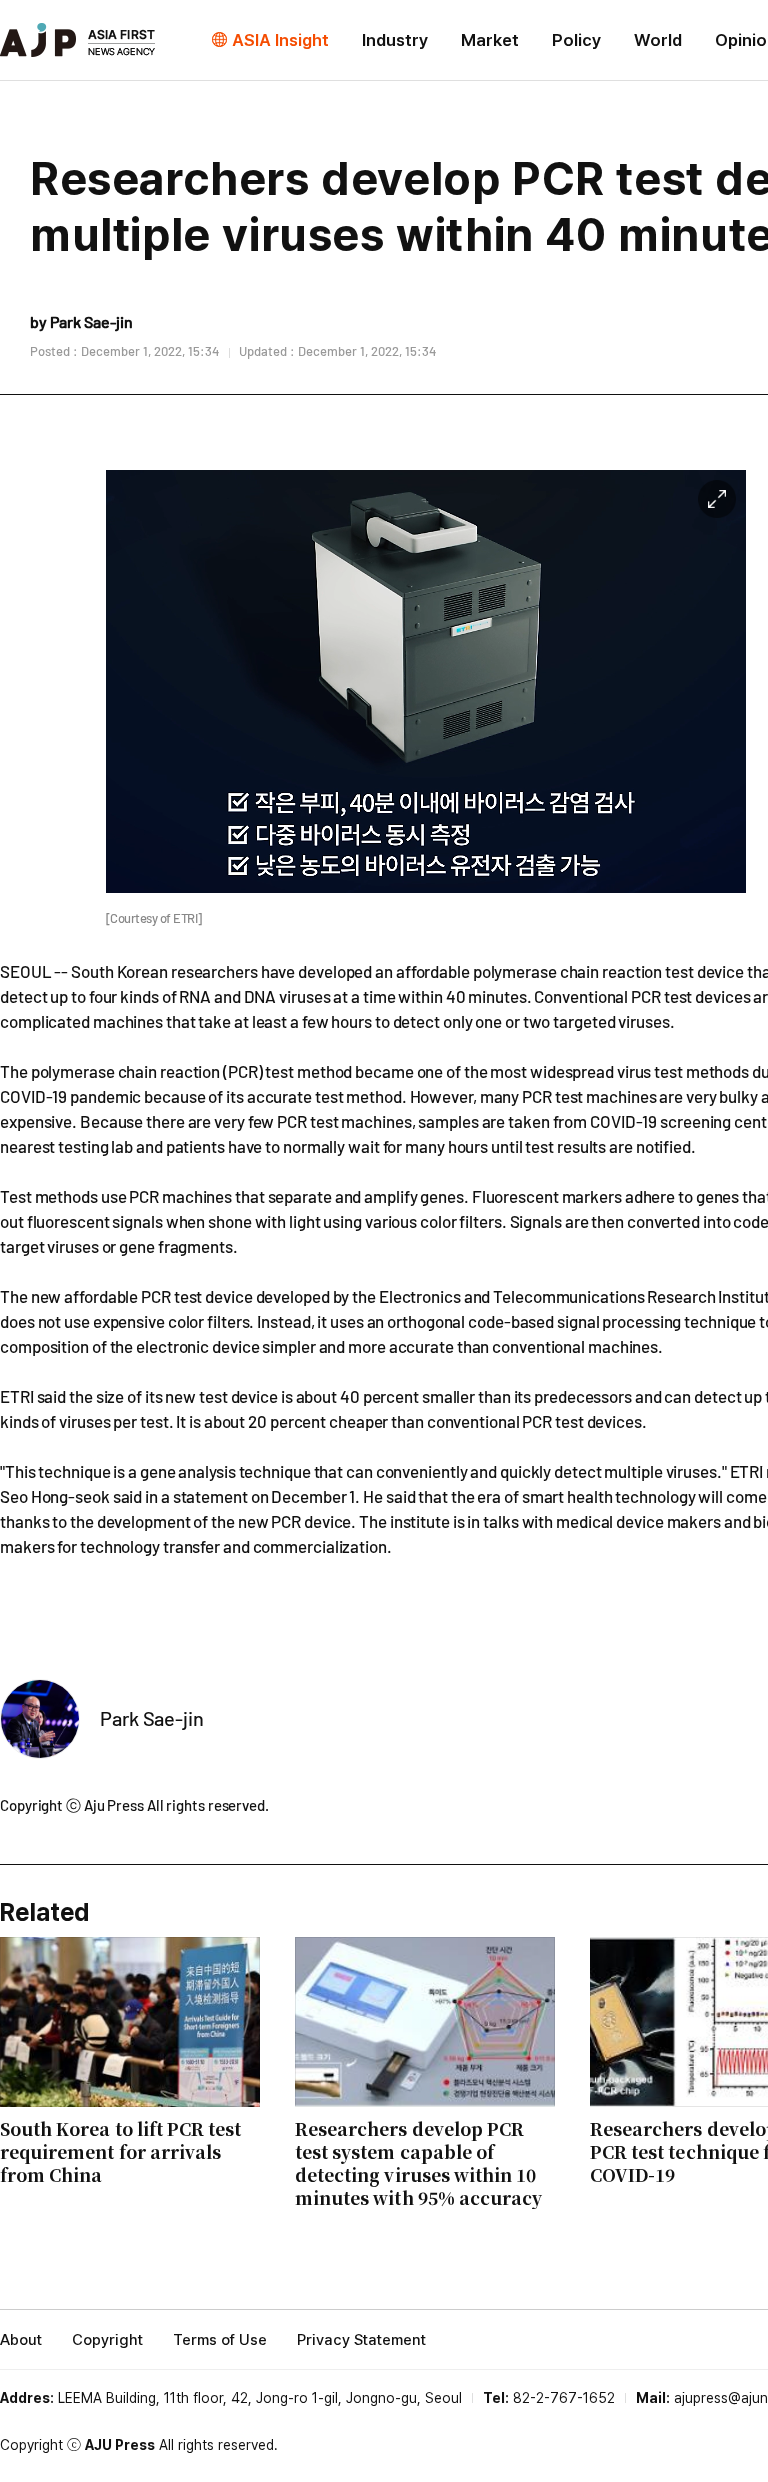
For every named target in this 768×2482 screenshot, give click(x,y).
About (21, 2340)
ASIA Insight (280, 40)
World (658, 40)
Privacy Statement (361, 2340)
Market (490, 40)
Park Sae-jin (152, 1718)
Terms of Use (220, 2340)
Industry (395, 40)
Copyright (107, 2340)
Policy (576, 40)
